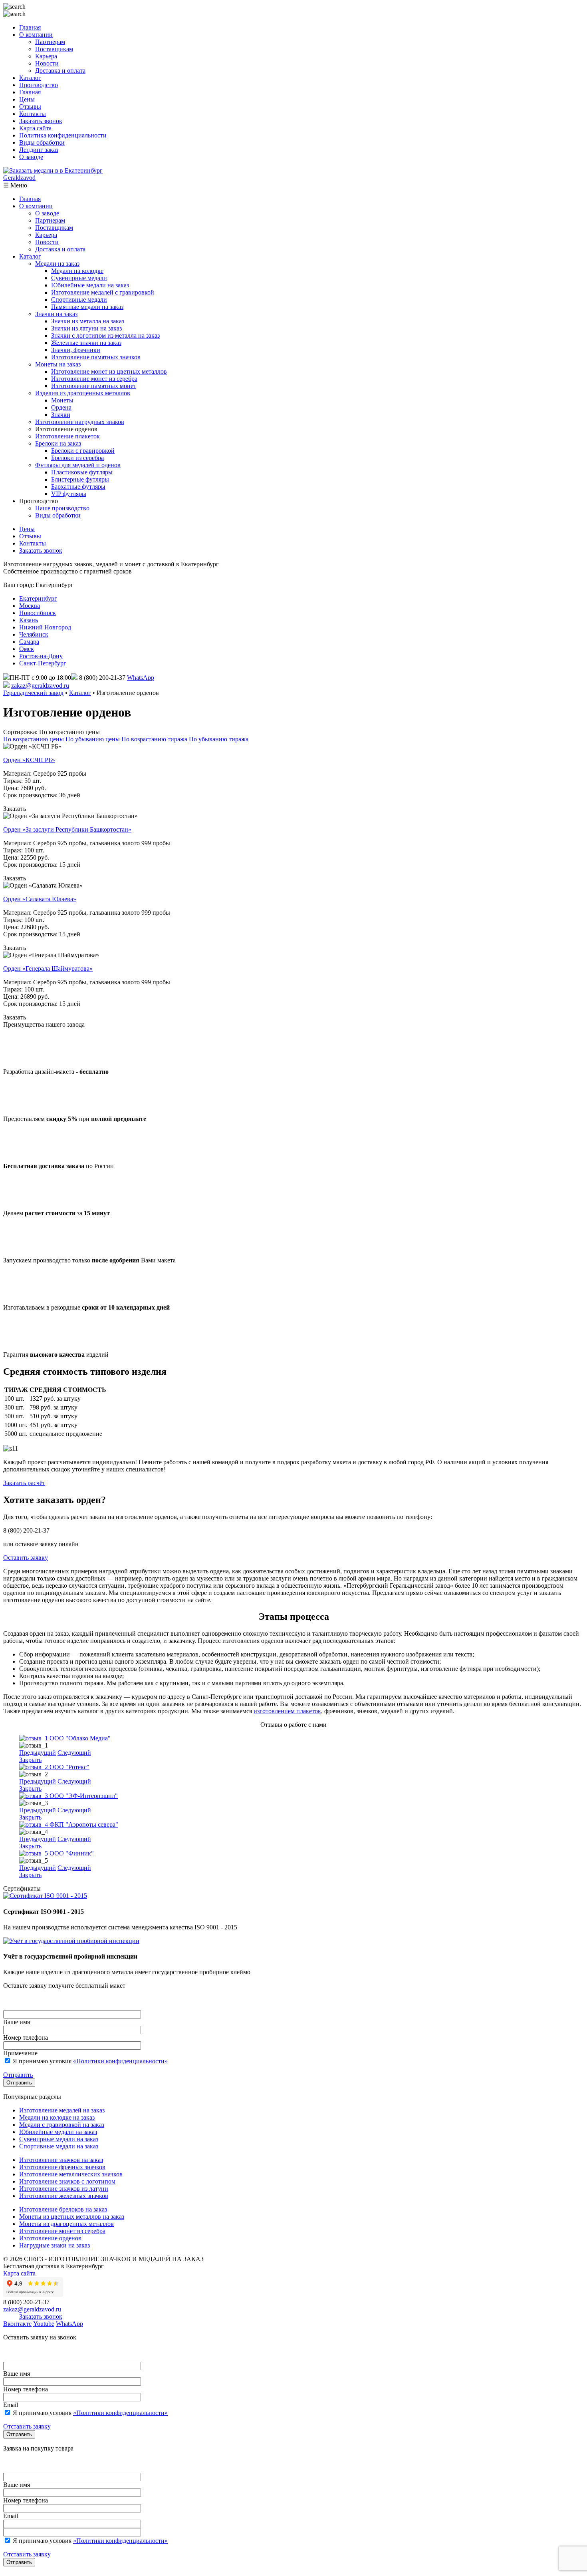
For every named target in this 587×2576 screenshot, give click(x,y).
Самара (29, 642)
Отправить (18, 2075)
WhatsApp (141, 678)
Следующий (74, 1753)
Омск (27, 649)
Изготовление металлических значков (71, 2174)
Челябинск (34, 634)
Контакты (33, 114)
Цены (27, 99)
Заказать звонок (41, 121)
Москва (30, 606)
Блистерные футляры (80, 479)
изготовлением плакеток (287, 1711)
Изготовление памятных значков (96, 357)
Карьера (46, 56)
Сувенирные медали (79, 278)
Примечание (20, 2053)
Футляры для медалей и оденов (78, 465)
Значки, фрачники (76, 350)
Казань (29, 620)
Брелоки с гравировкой (83, 451)
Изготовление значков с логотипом (67, 2181)
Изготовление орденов (50, 2238)
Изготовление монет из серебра (94, 379)
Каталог (30, 78)
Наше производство (62, 508)
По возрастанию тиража (154, 739)
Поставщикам (54, 49)
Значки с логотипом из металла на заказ (105, 335)
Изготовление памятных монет (94, 386)
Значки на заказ (56, 314)
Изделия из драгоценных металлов (83, 393)
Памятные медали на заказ (87, 307)
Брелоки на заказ (58, 443)
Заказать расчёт (24, 1483)
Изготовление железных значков (64, 2196)
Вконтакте (17, 2324)
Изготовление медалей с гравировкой (103, 292)
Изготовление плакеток (67, 436)
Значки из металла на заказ (88, 321)
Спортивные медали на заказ (59, 2146)
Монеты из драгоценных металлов (66, 2224)
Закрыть (30, 1760)
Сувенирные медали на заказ (59, 2139)
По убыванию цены (93, 739)
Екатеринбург (38, 598)
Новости (47, 63)
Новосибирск (38, 613)
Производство (39, 85)
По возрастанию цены (34, 739)
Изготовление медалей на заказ (62, 2110)
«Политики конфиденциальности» (120, 2061)
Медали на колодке (77, 271)
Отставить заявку (27, 2426)
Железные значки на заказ (86, 343)
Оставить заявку (26, 1558)
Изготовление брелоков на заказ (63, 2209)
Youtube (44, 2324)
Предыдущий (38, 1753)
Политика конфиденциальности (63, 135)
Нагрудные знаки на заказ (55, 2245)
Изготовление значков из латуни (64, 2189)
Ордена (61, 407)
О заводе (31, 157)
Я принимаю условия (89, 2061)
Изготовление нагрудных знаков (80, 422)
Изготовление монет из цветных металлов (109, 371)
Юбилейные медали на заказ (90, 285)
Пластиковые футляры (82, 472)
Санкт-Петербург (43, 663)
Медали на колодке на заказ (57, 2117)
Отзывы (30, 107)
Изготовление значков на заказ (61, 2160)
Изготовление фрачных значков (62, 2167)
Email (11, 2405)
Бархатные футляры (78, 487)
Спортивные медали (79, 300)
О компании (36, 35)
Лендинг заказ (39, 150)
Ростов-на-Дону (41, 656)
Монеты (62, 400)
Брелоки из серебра (77, 458)
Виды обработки (42, 142)
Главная (30, 27)
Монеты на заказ (58, 364)
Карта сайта (35, 128)
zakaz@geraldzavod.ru (40, 686)
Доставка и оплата (60, 71)
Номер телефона (26, 2038)
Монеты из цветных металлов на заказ (72, 2217)
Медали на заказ (57, 264)
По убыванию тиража (219, 739)
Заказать (15, 809)
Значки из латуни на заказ (86, 328)
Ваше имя (17, 2022)
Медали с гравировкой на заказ (62, 2125)
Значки (61, 415)
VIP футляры (69, 494)
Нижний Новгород (45, 627)
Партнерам (50, 42)
